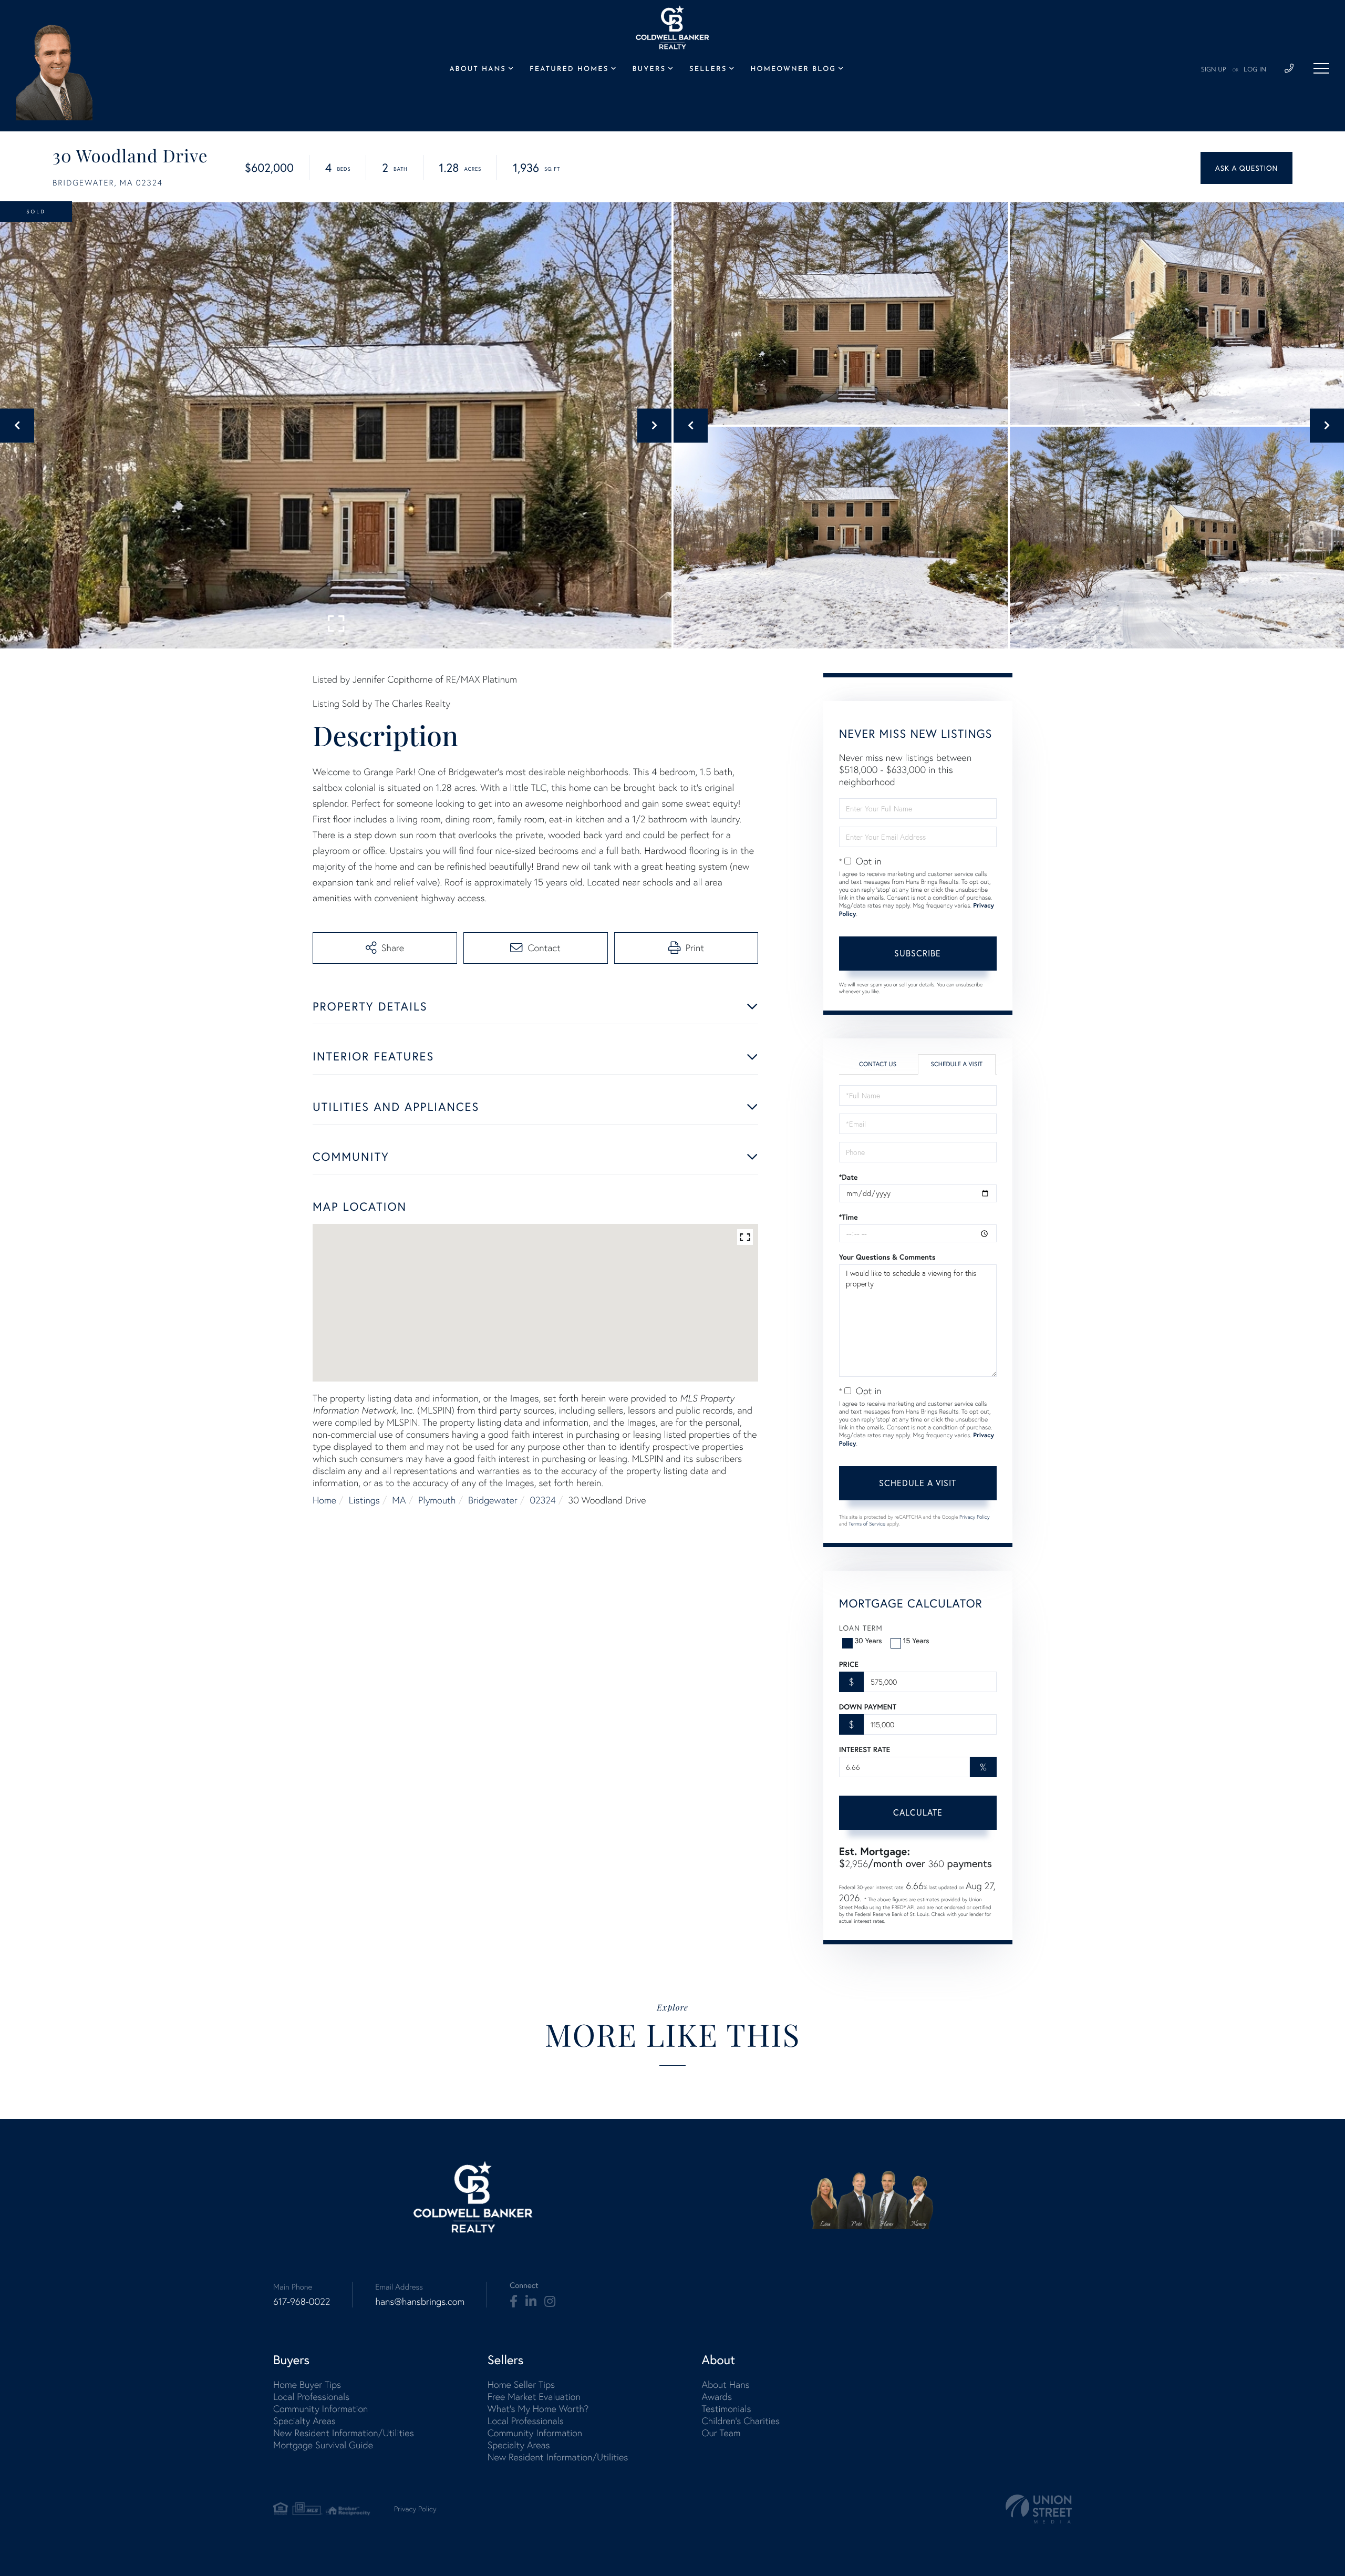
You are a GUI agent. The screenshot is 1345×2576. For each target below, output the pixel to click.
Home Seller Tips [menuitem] (521, 2384)
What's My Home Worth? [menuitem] (538, 2409)
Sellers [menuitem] (708, 70)
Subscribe (918, 953)
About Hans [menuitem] (477, 70)
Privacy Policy (975, 1517)
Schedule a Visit (956, 1064)
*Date (849, 1177)
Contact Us (878, 1064)
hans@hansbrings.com (420, 2301)
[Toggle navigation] (1321, 68)
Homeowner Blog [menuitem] (793, 70)
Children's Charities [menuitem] (741, 2421)
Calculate (918, 1812)
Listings (364, 1500)
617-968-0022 (302, 2301)
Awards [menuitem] (717, 2397)
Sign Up (1214, 70)
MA (399, 1500)
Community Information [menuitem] (320, 2409)
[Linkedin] (531, 2302)
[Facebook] (514, 2302)
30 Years (868, 1640)
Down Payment (868, 1707)
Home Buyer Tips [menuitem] (307, 2384)
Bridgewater (493, 1500)
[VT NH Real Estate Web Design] (1039, 2509)
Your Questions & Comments (887, 1257)
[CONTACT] (1246, 168)
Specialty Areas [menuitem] (304, 2421)
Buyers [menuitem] (649, 70)
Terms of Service (867, 1524)
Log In (1255, 70)
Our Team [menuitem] (721, 2433)
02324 (542, 1500)
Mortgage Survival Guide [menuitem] (323, 2445)
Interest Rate (865, 1749)
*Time (849, 1217)
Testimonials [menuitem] (726, 2409)
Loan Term (861, 1628)
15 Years (916, 1640)
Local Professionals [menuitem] (311, 2397)
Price (849, 1664)
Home (324, 1500)
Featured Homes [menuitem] (569, 70)
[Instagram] (550, 2302)
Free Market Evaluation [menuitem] (534, 2397)
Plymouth (437, 1500)
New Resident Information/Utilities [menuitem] (344, 2433)
